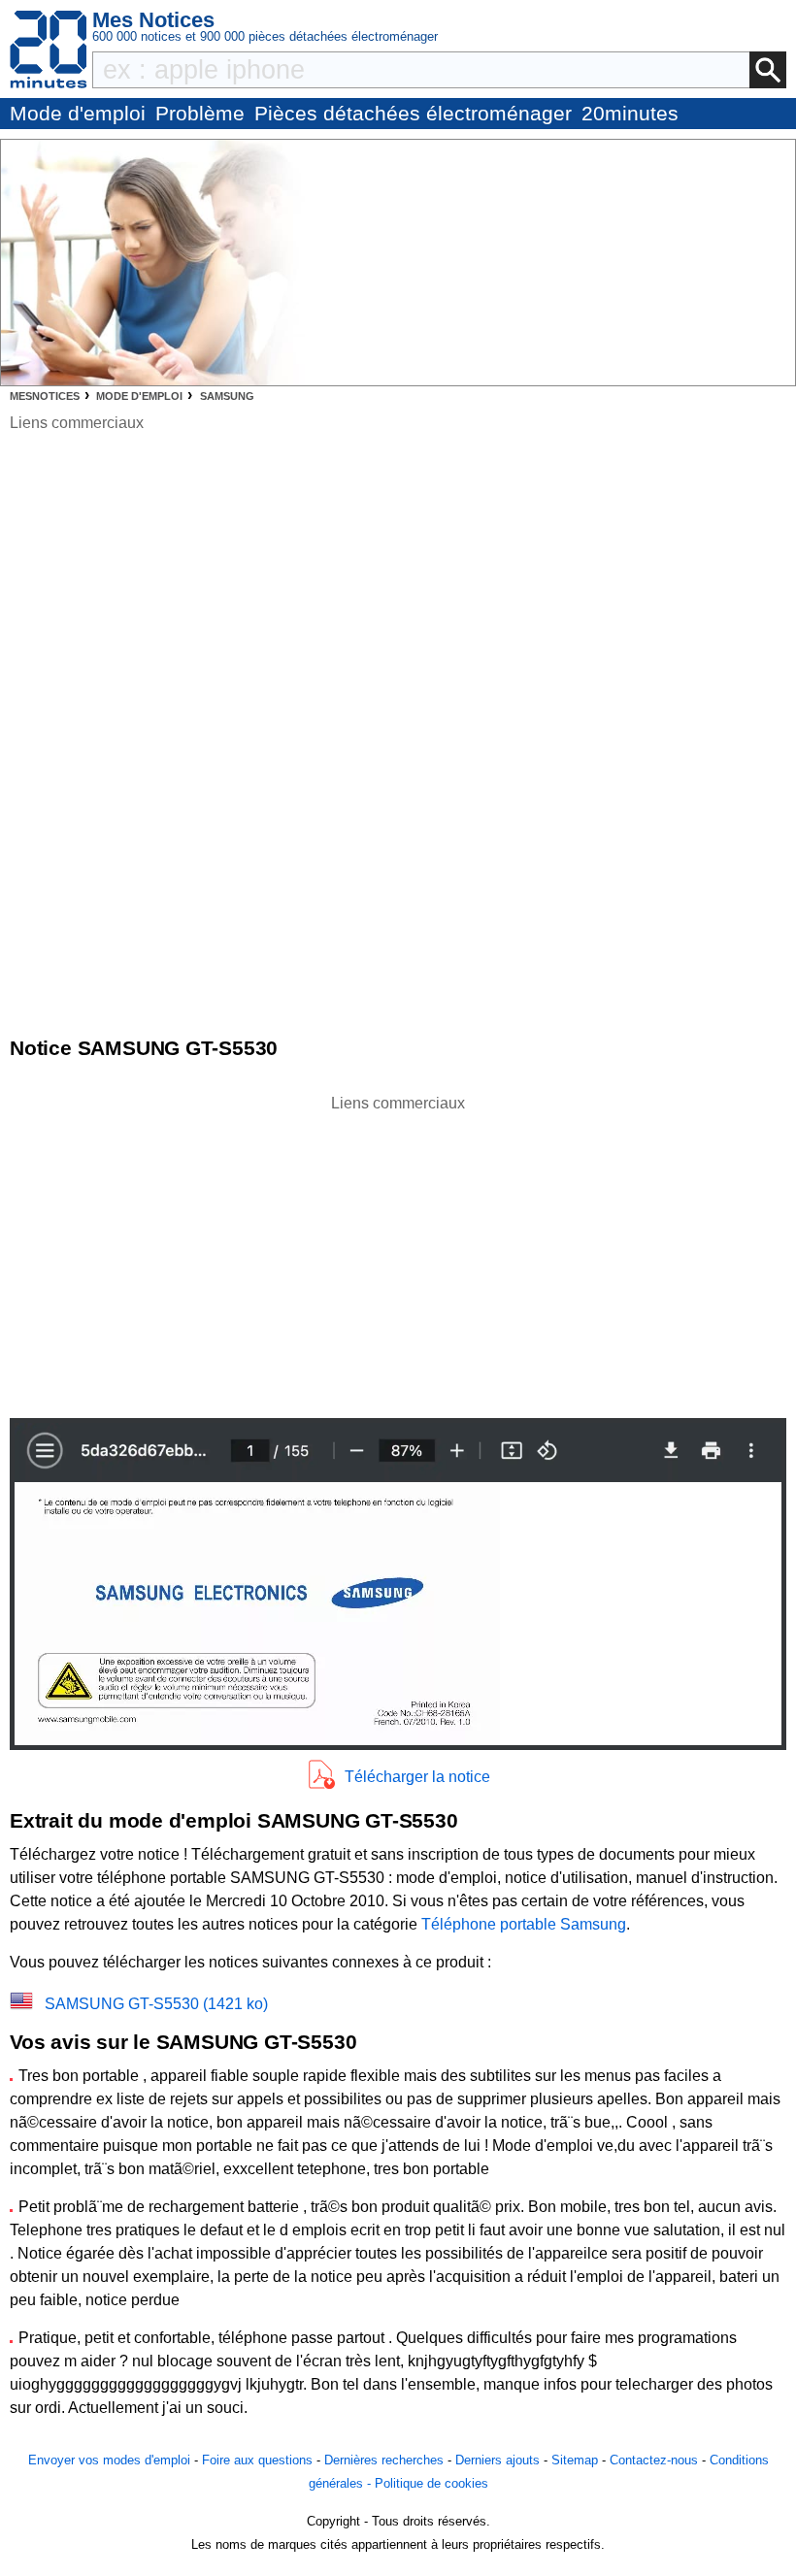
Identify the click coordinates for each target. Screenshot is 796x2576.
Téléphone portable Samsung (524, 1924)
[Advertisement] (398, 1251)
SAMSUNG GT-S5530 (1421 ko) (156, 2004)
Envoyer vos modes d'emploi (109, 2460)
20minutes (630, 113)
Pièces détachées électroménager (413, 113)
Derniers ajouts (497, 2460)
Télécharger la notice (417, 1777)
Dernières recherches (384, 2460)
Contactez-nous (654, 2460)
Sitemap (575, 2460)
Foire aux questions (257, 2460)
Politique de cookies (431, 2483)
